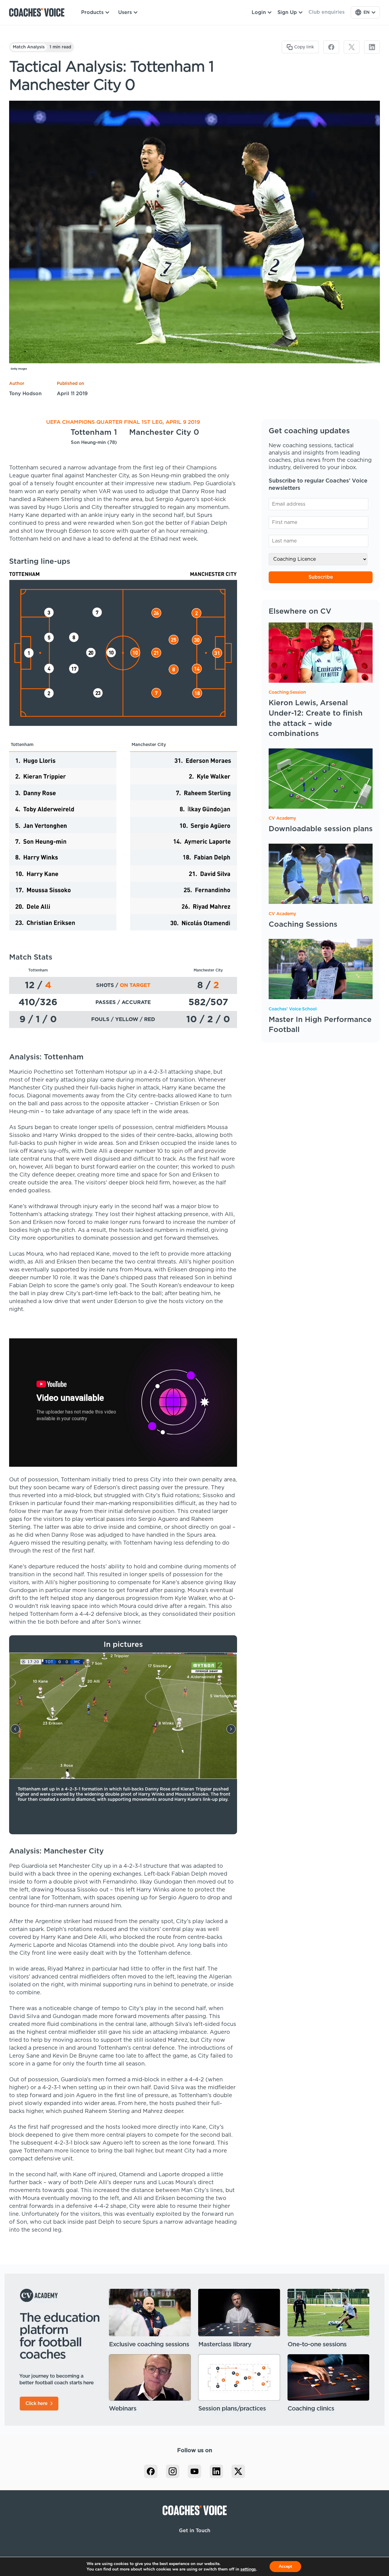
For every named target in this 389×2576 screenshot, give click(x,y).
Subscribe (321, 577)
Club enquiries (327, 12)
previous (15, 1729)
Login (259, 12)
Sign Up (287, 12)
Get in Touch (195, 2531)
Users (125, 12)
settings (248, 2569)
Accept (285, 2566)
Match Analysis (29, 47)
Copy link (304, 47)
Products (92, 12)
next (231, 1729)
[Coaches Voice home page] (39, 12)
